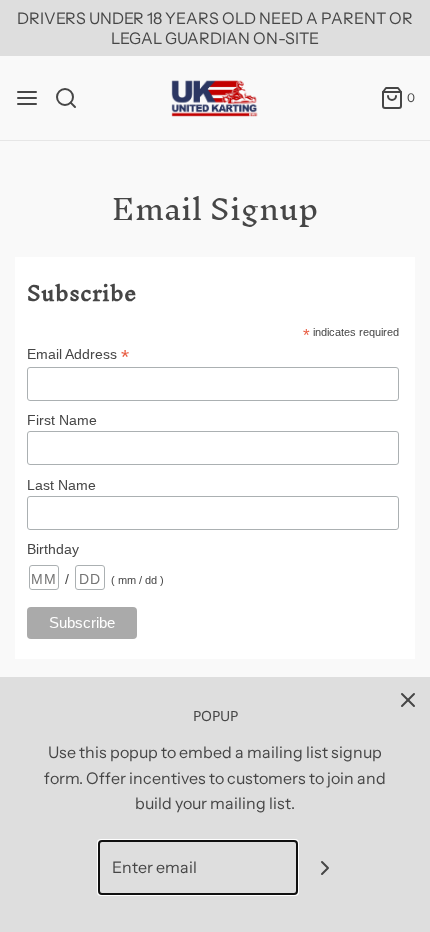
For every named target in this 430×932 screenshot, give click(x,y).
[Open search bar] (73, 98)
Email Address (78, 354)
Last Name (61, 485)
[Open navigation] (27, 98)
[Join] (325, 867)
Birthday (53, 549)
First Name (62, 420)
